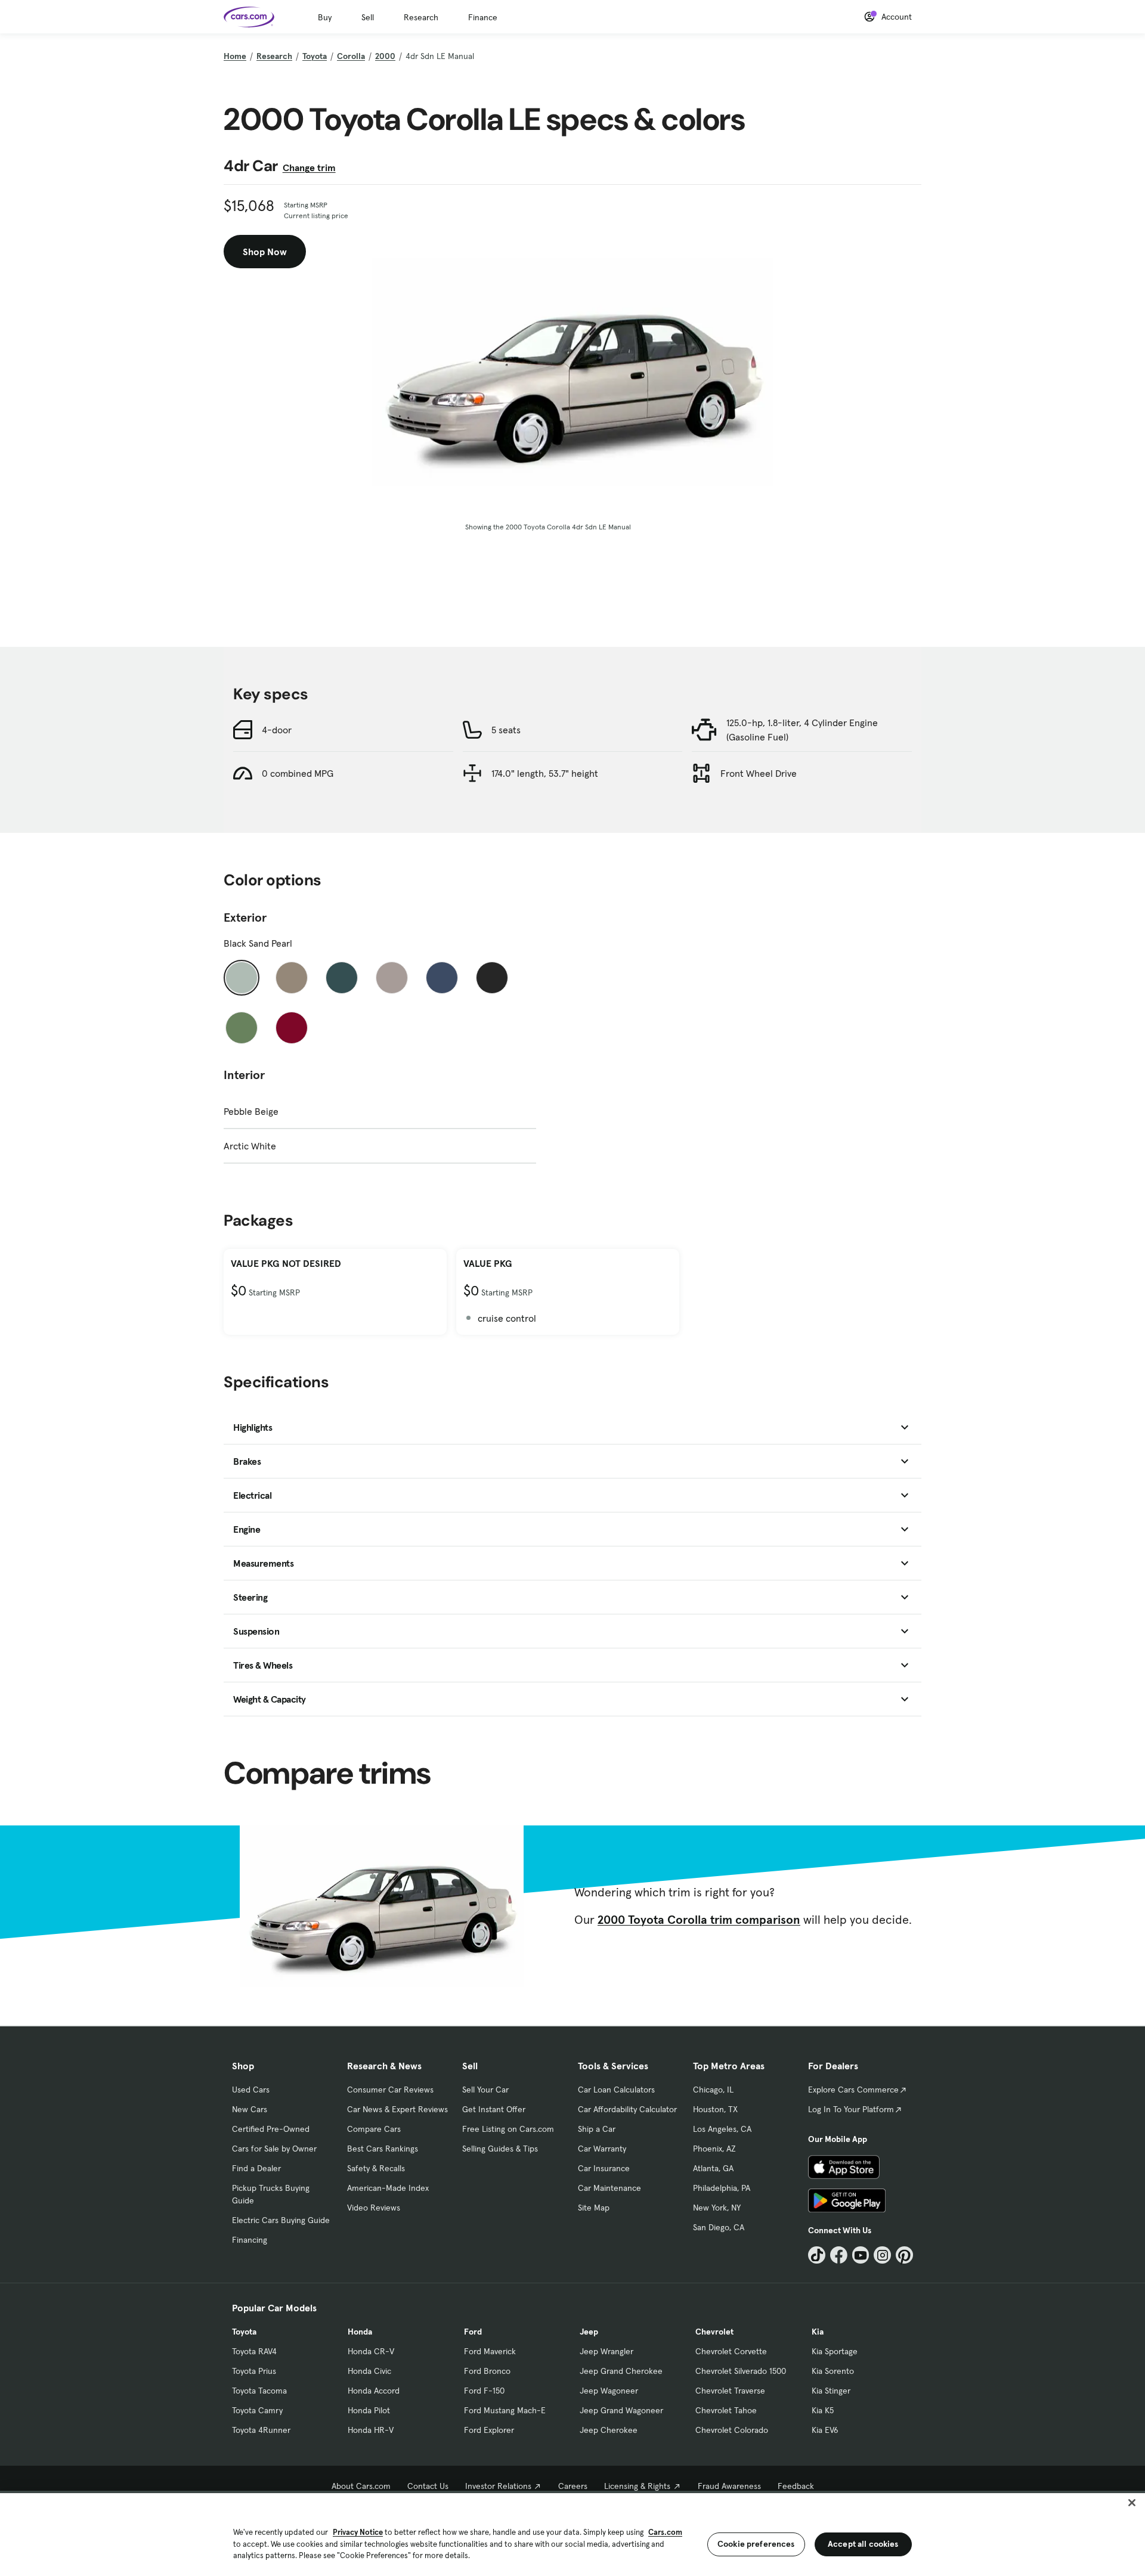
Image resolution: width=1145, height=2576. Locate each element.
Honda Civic (369, 2371)
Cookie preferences (756, 2544)
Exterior (245, 917)
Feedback (796, 2486)
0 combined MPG (298, 773)
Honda (360, 2332)
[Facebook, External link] (839, 2255)
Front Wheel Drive (759, 773)
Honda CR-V (371, 2351)
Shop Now (265, 252)
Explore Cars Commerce (853, 2090)
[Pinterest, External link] (904, 2255)
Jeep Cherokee (609, 2430)
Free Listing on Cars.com (508, 2129)
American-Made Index (388, 2188)
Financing (250, 2240)
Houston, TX (715, 2109)
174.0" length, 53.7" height (545, 773)
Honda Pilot (369, 2410)
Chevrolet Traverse (730, 2391)
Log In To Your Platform (851, 2109)
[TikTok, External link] (817, 2255)
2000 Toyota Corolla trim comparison (699, 1920)
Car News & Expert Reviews (397, 2109)
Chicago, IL (713, 2090)
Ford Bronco (487, 2371)
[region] (572, 2533)
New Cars (250, 2109)
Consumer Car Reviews (390, 2090)
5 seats (506, 730)
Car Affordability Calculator (627, 2109)
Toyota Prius (254, 2371)
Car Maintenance (609, 2188)
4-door (277, 730)
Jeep (589, 2332)
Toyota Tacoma (259, 2391)
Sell (368, 17)
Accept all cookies (863, 2544)
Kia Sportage (835, 2351)
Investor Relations (498, 2486)
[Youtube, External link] (861, 2255)
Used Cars (251, 2090)
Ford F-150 (484, 2391)
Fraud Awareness (729, 2486)
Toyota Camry (257, 2410)
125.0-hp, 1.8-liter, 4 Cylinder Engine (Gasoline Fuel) (802, 730)
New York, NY (717, 2208)
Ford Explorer (489, 2430)
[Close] (1132, 2503)
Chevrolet (714, 2332)
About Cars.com (361, 2486)
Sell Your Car (485, 2090)
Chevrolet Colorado (732, 2430)
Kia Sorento (833, 2371)
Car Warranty (602, 2149)
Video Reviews (374, 2208)
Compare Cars (374, 2129)
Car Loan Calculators (616, 2090)
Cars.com (665, 2532)
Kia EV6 (825, 2430)
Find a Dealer (256, 2168)
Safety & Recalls (376, 2168)
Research (421, 17)
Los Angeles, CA (722, 2129)
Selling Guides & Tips (500, 2149)
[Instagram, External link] (882, 2255)
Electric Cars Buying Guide (281, 2220)
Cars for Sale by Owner (274, 2149)
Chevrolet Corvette (731, 2351)
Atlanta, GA (713, 2168)
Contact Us (428, 2486)
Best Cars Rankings (383, 2149)
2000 (385, 56)
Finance (483, 17)
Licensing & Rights (637, 2486)
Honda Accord (374, 2391)
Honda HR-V (371, 2430)
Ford (473, 2332)
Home (235, 56)
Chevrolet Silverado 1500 (741, 2371)
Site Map (594, 2208)
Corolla (351, 56)
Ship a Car (597, 2129)
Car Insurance (604, 2168)
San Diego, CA (719, 2227)
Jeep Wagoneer (609, 2391)
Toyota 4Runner (261, 2430)
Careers (573, 2486)
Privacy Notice (358, 2532)
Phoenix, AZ (714, 2149)
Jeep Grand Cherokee (621, 2371)
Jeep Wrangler (606, 2351)
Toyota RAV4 (254, 2351)
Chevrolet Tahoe (726, 2410)
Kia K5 (823, 2410)
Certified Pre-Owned (271, 2129)
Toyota (315, 56)
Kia (818, 2332)
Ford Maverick (490, 2351)
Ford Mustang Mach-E (505, 2410)
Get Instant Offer (494, 2109)
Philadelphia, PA (722, 2188)
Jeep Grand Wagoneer (621, 2410)
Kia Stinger (831, 2391)
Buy (325, 17)
